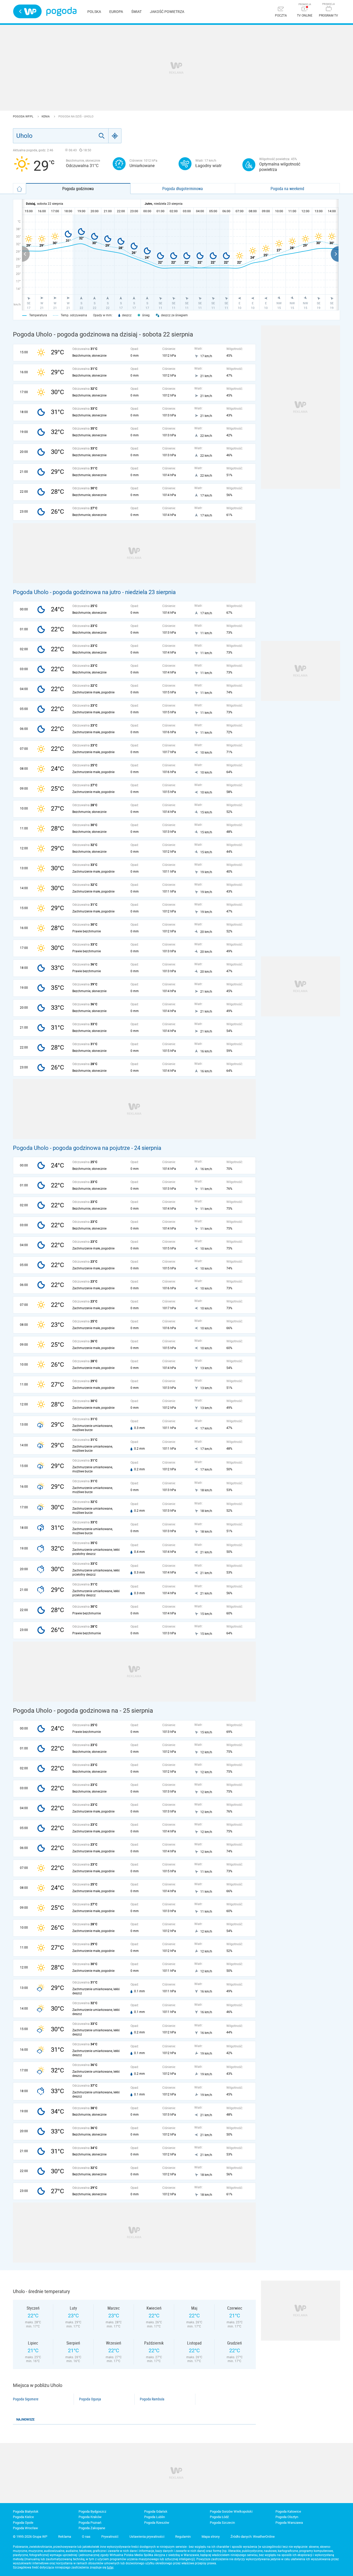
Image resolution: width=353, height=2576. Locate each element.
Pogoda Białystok (26, 2511)
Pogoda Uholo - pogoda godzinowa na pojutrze (71, 1148)
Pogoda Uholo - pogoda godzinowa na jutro (67, 592)
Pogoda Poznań (90, 2523)
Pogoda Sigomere (26, 2399)
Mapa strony (211, 2537)
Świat (136, 12)
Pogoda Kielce (23, 2517)
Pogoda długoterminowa (183, 189)
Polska (94, 12)
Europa (116, 12)
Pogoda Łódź (219, 2517)
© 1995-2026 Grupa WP (30, 2537)
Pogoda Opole (23, 2523)
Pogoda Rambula (152, 2399)
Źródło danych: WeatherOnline (253, 2537)
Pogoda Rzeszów (157, 2523)
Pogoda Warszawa (289, 2523)
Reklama (65, 2537)
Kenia (46, 117)
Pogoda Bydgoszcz (92, 2511)
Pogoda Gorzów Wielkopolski (231, 2511)
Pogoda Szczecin (222, 2523)
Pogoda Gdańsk (156, 2511)
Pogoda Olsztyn (287, 2517)
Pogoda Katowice (288, 2511)
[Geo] (115, 136)
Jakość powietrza (167, 12)
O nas (86, 2537)
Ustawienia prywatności (147, 2537)
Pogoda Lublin (155, 2517)
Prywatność (110, 2537)
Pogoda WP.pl (24, 117)
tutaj (110, 2567)
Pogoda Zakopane (92, 2528)
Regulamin (183, 2537)
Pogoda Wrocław (25, 2528)
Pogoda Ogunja (90, 2399)
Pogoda (61, 12)
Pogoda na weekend (287, 189)
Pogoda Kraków (90, 2517)
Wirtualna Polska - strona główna (27, 11)
